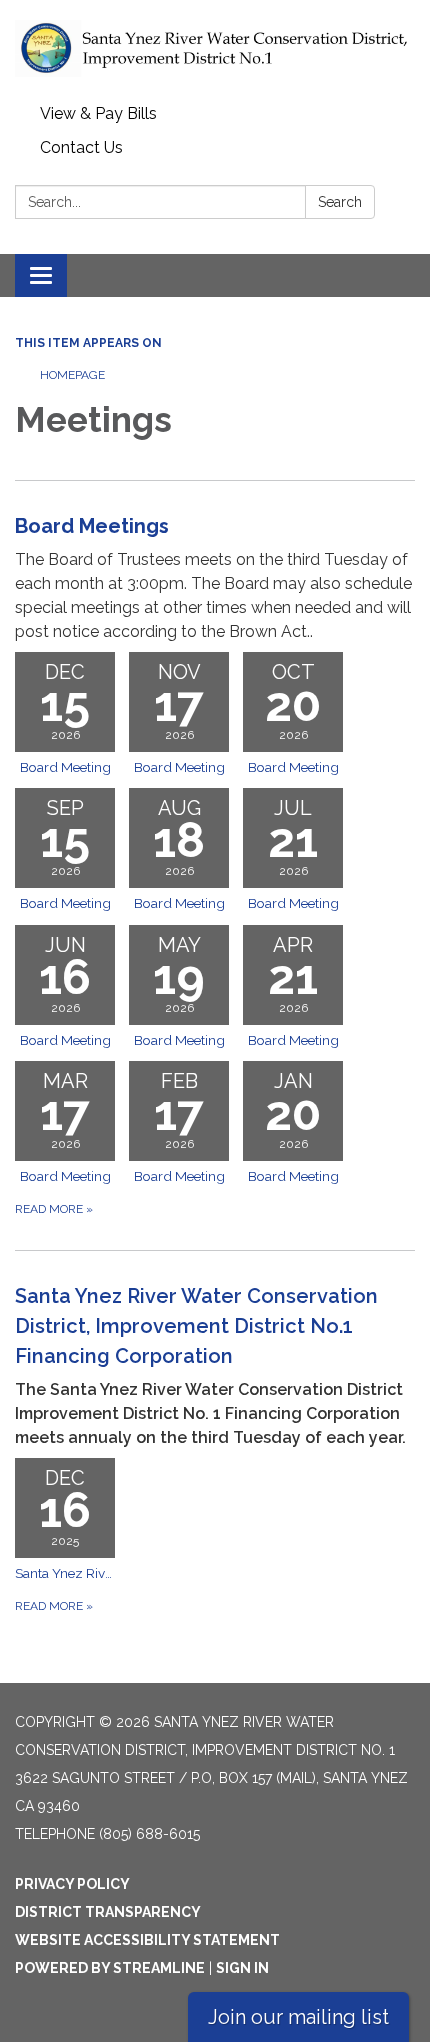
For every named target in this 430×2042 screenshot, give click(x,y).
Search (340, 202)
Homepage (72, 375)
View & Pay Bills (98, 113)
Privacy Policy (72, 1884)
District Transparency (108, 1912)
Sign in (242, 1968)
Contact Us (81, 147)
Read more (54, 1209)
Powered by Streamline (110, 1968)
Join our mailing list (298, 2017)
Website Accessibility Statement (147, 1940)
